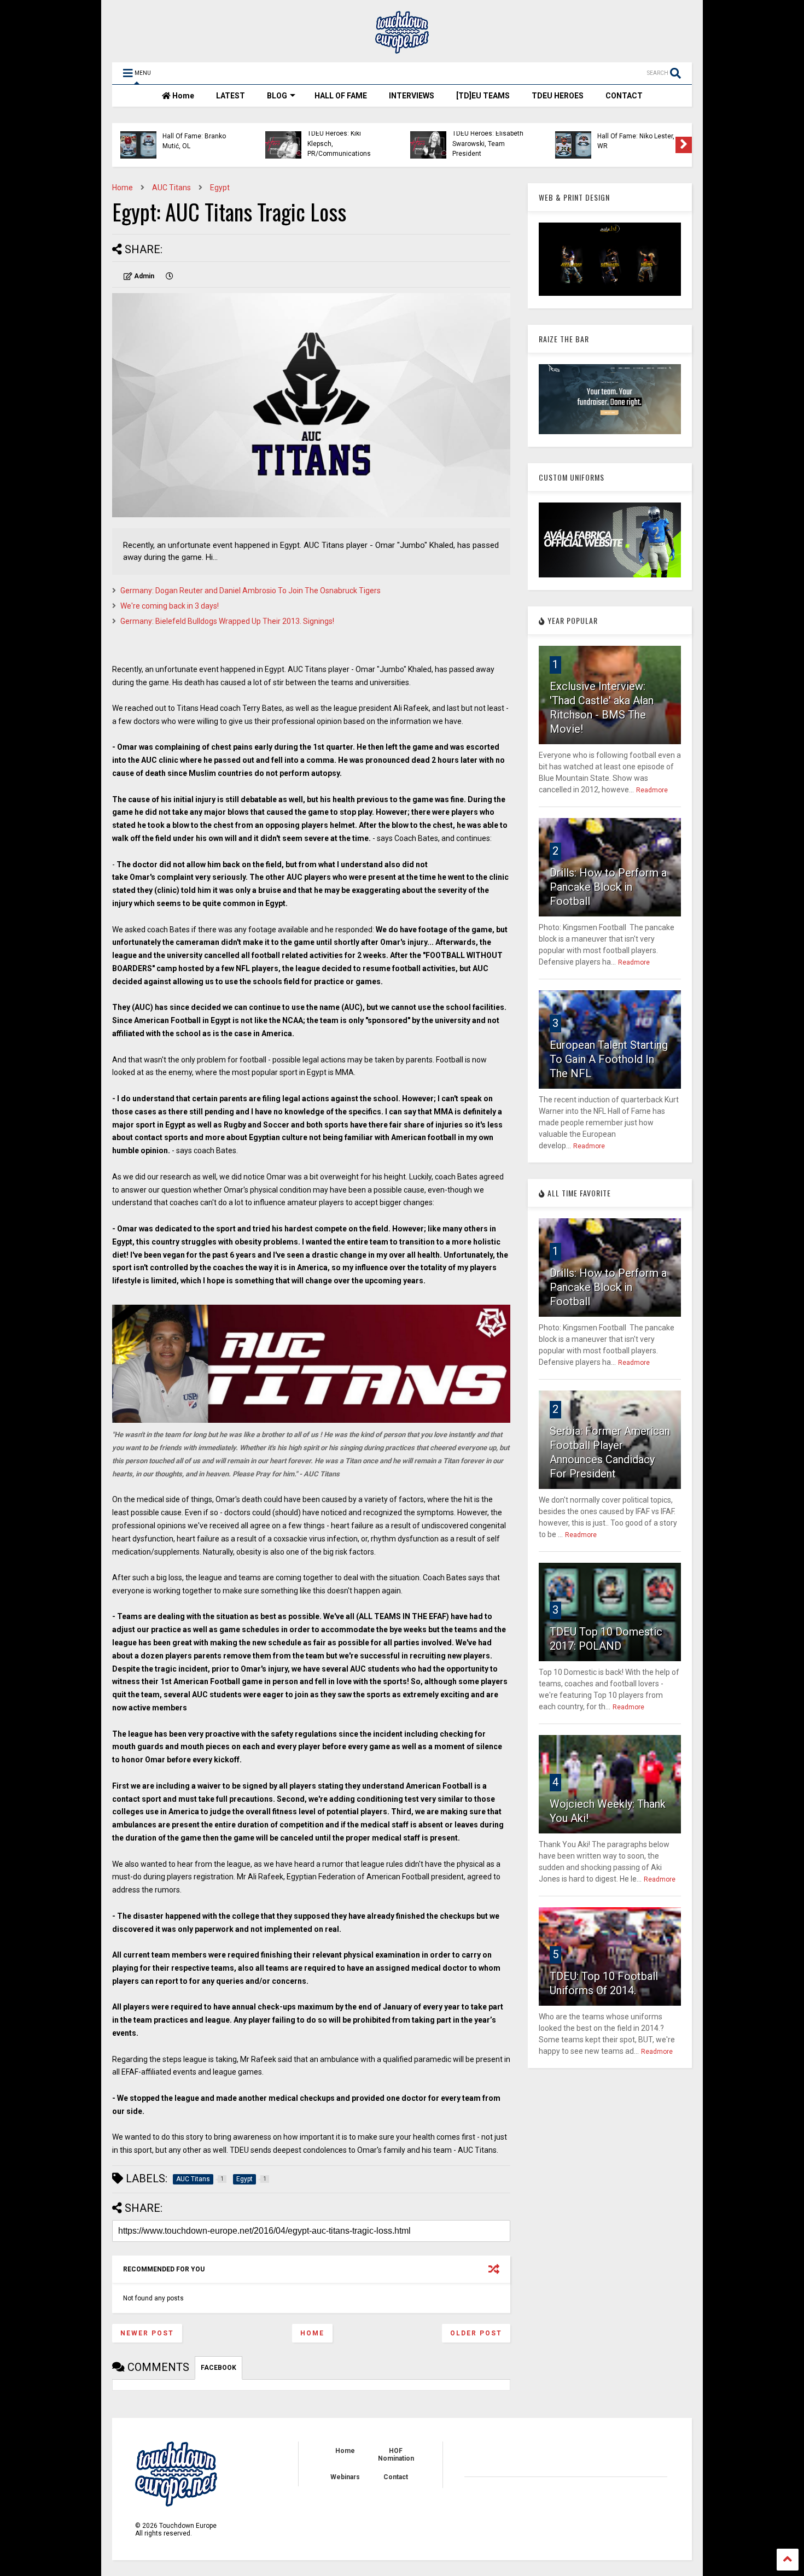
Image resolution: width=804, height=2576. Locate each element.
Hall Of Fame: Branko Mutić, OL (194, 141)
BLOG (277, 96)
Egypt (220, 188)
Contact (396, 2477)
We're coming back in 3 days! (170, 606)
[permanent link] (170, 276)
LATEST (231, 96)
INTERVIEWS (412, 96)
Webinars (345, 2477)
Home (182, 96)
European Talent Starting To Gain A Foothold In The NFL (609, 1059)
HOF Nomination (396, 2455)
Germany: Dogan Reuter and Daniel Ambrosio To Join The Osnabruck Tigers (250, 591)
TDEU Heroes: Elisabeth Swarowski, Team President (488, 144)
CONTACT (624, 96)
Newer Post (147, 2333)
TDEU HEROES (558, 96)
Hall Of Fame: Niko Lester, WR (636, 141)
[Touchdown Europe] (402, 49)
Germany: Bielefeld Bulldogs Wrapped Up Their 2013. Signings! (227, 621)
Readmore (652, 790)
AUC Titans (171, 188)
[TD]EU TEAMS (483, 96)
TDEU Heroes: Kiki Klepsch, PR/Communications (339, 144)
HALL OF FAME (341, 96)
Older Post (476, 2333)
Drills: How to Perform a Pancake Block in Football (608, 887)
